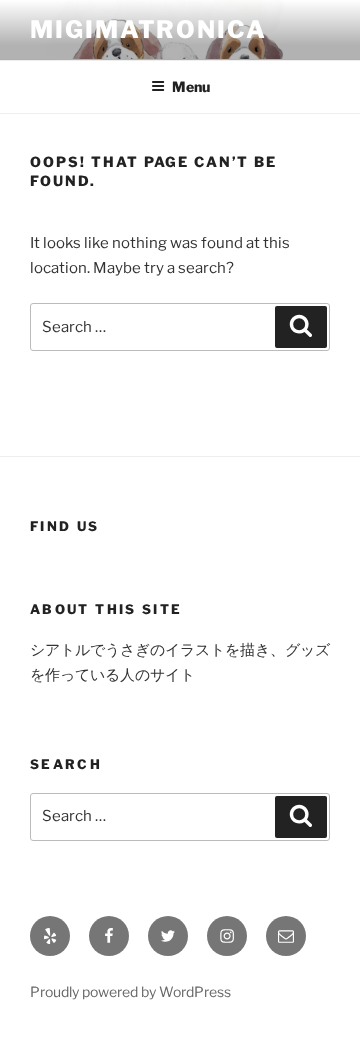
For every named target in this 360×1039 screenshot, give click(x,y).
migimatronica (148, 29)
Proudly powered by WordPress (130, 991)
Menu (191, 86)
